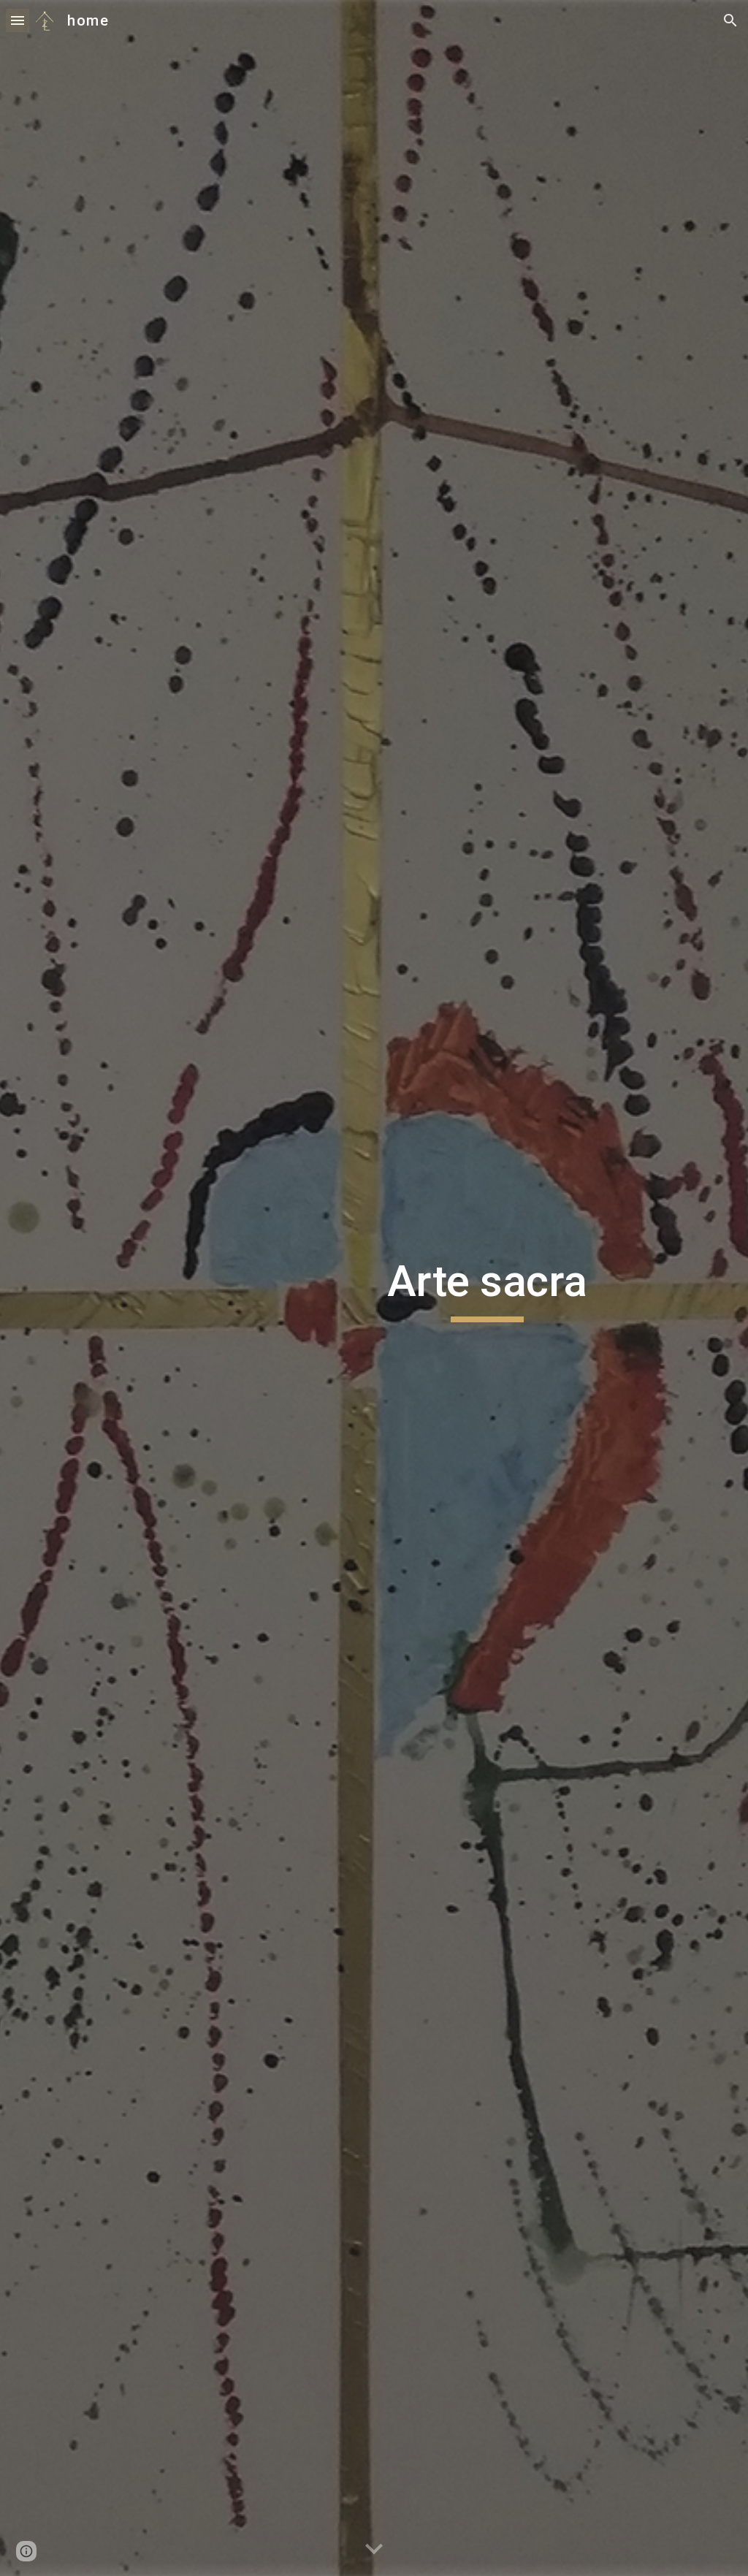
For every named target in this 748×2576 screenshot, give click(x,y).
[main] (487, 1288)
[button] (18, 20)
